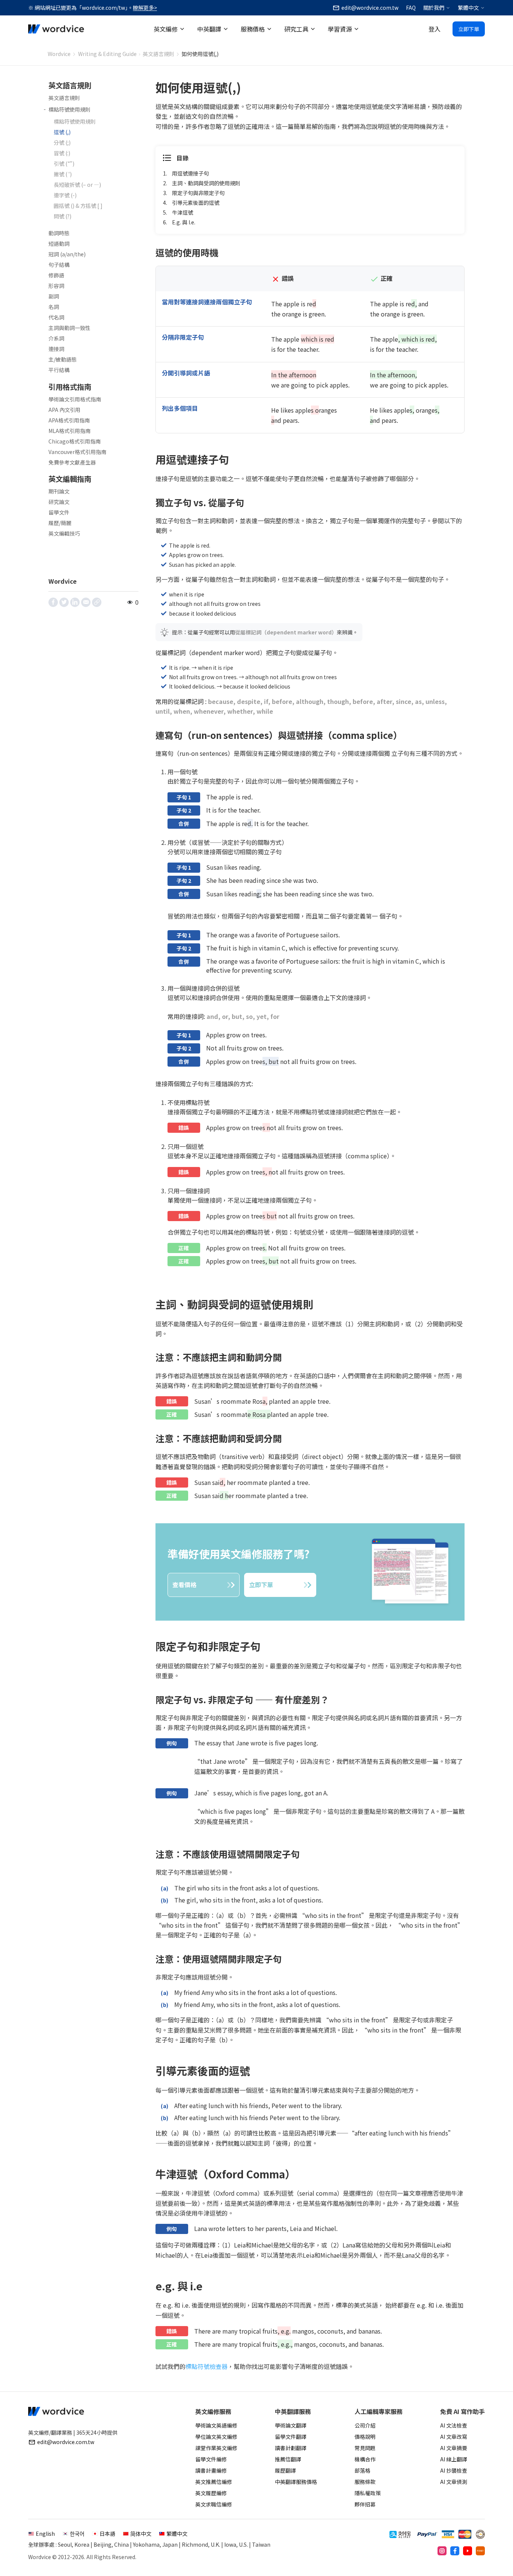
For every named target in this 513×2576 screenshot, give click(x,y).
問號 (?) (63, 216)
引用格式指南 (70, 387)
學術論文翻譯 (291, 2425)
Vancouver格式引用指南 (77, 452)
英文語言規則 (158, 54)
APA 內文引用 (64, 410)
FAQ (411, 8)
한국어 (77, 2534)
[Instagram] (442, 2551)
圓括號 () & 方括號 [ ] (78, 206)
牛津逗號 (183, 212)
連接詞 (56, 349)
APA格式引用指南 (69, 420)
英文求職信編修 (214, 2504)
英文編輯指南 (70, 479)
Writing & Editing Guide (107, 54)
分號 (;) (62, 142)
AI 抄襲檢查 (454, 2470)
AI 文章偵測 (454, 2482)
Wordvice (59, 54)
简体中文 (141, 2534)
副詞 (54, 296)
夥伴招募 (365, 2504)
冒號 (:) (62, 153)
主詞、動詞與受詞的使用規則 (206, 183)
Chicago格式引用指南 (75, 441)
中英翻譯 (209, 29)
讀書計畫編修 (211, 2470)
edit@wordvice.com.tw (66, 2442)
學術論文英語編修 (216, 2425)
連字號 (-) (65, 195)
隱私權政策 (368, 2493)
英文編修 (166, 29)
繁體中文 (468, 8)
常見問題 (365, 2448)
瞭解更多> (145, 8)
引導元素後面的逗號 (196, 203)
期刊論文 (59, 491)
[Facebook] (455, 2551)
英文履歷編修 (211, 2493)
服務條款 (365, 2482)
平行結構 (59, 370)
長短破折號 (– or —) (77, 185)
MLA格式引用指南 (69, 431)
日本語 (107, 2534)
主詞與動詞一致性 (69, 328)
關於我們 (434, 8)
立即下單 (469, 29)
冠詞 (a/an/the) (67, 254)
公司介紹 (365, 2425)
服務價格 (253, 29)
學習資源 (340, 29)
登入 (435, 29)
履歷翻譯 (285, 2470)
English (45, 2534)
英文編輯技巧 (64, 533)
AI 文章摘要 (454, 2448)
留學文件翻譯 (291, 2437)
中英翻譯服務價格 (296, 2482)
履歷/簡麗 (60, 523)
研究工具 (296, 29)
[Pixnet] (480, 2551)
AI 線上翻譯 (454, 2459)
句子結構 (59, 265)
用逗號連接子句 (190, 173)
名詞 (54, 307)
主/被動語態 (63, 359)
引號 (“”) (64, 163)
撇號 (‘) (63, 174)
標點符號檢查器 (207, 2366)
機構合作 (365, 2459)
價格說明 (365, 2437)
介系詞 (56, 338)
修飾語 (56, 275)
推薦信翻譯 (288, 2459)
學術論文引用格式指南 (75, 399)
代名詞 (56, 317)
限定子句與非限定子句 (198, 193)
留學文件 (59, 512)
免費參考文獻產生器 (72, 462)
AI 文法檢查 (454, 2425)
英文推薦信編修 (214, 2482)
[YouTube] (468, 2551)
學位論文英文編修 (216, 2437)
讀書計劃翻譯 (291, 2448)
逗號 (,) (62, 132)
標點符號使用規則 (69, 109)
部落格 (362, 2470)
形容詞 (56, 286)
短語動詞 (59, 244)
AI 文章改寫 (454, 2437)
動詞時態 (59, 233)
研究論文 (59, 502)
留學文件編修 (211, 2459)
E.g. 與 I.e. (184, 222)
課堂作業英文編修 (216, 2448)
